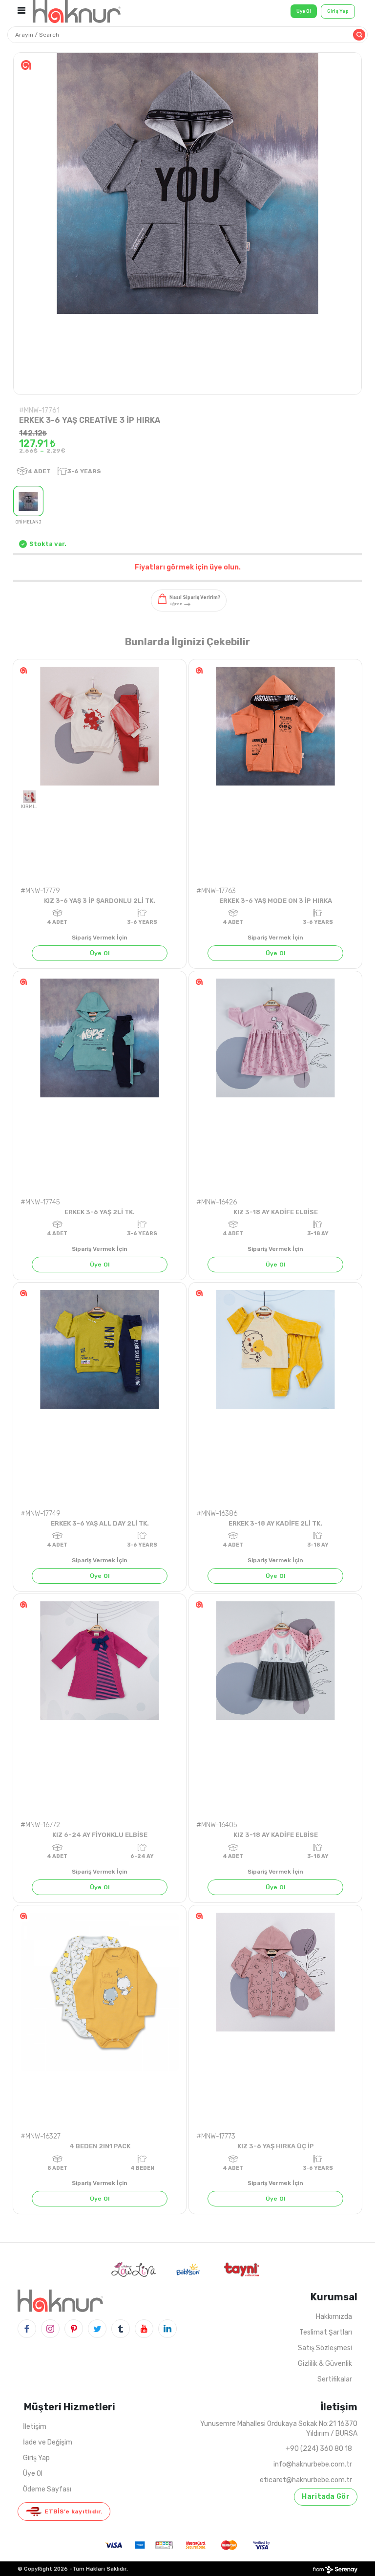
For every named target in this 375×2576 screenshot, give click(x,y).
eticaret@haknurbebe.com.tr (306, 2480)
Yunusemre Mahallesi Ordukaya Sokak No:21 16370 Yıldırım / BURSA (279, 2429)
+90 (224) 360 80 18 (319, 2449)
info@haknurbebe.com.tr (313, 2464)
